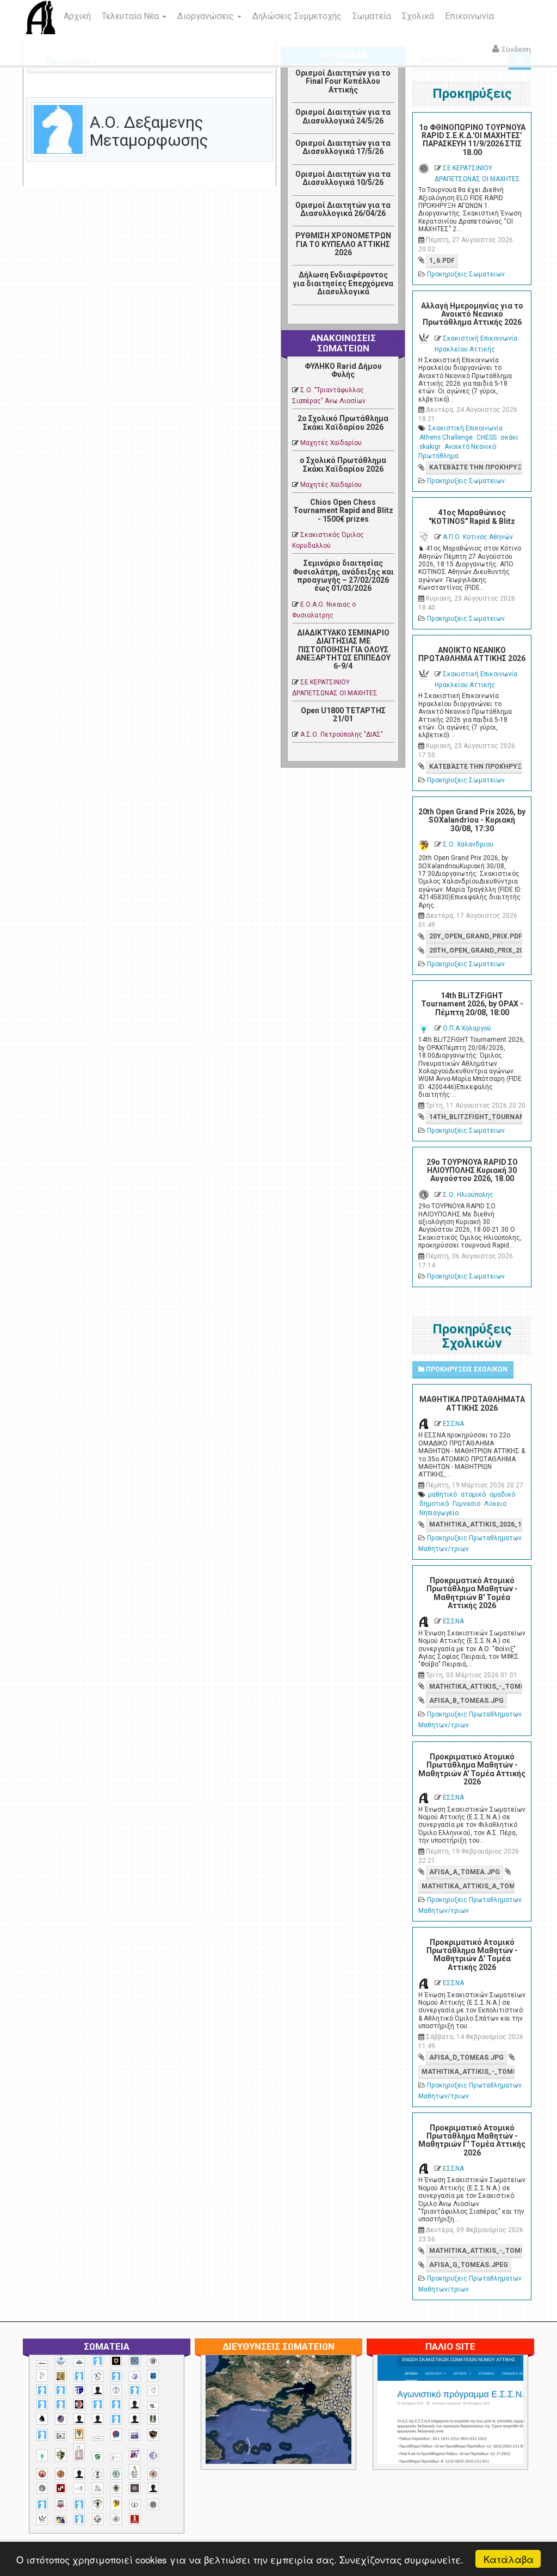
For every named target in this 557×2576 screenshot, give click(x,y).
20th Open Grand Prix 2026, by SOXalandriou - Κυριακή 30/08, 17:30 (472, 820)
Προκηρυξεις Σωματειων (466, 274)
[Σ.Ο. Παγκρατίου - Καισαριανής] (135, 2488)
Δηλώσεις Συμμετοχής (297, 16)
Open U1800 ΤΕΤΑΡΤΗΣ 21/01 (343, 715)
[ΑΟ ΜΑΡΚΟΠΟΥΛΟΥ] (61, 2419)
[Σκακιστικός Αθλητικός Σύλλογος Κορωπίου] (61, 2520)
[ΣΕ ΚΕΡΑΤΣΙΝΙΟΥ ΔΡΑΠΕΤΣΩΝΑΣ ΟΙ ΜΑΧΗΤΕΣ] (153, 2504)
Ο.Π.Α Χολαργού (467, 1028)
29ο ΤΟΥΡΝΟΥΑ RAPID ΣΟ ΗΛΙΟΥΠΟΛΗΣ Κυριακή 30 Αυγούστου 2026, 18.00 (472, 1170)
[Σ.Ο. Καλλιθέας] (79, 2488)
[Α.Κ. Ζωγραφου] (135, 2361)
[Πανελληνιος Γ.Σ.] (116, 2457)
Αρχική (77, 16)
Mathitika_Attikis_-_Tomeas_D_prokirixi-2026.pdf (468, 2072)
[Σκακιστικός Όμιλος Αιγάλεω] (98, 2519)
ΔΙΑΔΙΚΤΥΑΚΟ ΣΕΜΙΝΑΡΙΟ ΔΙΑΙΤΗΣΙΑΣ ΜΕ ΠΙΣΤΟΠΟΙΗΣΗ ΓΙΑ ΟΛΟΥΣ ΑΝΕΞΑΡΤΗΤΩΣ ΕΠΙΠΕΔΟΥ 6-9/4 (343, 650)
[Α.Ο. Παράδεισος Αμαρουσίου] (61, 2390)
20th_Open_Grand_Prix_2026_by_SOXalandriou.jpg (476, 950)
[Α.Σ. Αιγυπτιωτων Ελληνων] (42, 2404)
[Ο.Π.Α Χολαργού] (42, 2455)
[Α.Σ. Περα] (116, 2404)
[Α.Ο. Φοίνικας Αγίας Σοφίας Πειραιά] (116, 2390)
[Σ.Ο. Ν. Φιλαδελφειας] (116, 2488)
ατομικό (473, 1494)
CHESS (487, 437)
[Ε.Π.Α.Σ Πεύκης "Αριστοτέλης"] (98, 2438)
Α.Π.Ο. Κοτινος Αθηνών (478, 537)
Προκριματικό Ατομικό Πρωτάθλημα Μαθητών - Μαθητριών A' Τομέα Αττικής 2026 (472, 1769)
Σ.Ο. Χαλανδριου (468, 844)
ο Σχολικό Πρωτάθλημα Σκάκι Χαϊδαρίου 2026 (343, 464)
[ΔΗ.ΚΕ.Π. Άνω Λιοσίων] (153, 2419)
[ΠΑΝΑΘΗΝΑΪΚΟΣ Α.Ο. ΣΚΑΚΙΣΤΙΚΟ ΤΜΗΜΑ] (98, 2457)
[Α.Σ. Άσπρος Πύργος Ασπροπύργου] (61, 2404)
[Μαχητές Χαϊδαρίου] (153, 2435)
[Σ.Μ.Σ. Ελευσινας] (98, 2474)
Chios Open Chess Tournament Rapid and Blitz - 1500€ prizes (343, 511)
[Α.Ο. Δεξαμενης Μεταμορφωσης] (79, 2376)
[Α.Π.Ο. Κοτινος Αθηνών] (153, 2391)
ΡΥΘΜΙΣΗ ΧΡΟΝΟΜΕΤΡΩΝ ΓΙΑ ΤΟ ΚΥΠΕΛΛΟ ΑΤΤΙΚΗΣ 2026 (343, 244)
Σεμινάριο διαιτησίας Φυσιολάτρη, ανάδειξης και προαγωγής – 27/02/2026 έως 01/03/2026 (343, 576)
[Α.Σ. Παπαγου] (98, 2404)
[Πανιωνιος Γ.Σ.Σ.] (135, 2454)
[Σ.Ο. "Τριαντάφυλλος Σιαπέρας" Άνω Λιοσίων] (116, 2474)
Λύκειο (495, 1504)
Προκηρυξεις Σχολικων (466, 1369)
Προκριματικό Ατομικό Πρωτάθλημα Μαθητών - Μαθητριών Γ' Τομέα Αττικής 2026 (472, 2140)
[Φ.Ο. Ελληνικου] (135, 2519)
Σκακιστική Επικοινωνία (465, 428)
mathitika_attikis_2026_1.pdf (476, 1524)
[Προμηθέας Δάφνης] (42, 2474)
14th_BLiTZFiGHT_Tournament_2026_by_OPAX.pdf (476, 1117)
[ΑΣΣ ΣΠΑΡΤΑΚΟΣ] (98, 2419)
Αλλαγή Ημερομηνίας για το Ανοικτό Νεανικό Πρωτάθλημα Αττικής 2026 (472, 314)
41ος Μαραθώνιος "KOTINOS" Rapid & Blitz (472, 517)
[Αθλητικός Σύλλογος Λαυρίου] (42, 2419)
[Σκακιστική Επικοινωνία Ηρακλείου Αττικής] (42, 2519)
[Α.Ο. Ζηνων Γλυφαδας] (98, 2376)
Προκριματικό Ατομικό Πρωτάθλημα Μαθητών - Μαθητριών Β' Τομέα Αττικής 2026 (472, 1593)
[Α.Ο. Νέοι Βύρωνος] (153, 2376)
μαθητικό (442, 1494)
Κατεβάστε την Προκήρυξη (476, 467)
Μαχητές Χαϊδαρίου (331, 443)
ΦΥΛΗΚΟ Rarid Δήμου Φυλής (343, 370)
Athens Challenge (446, 437)
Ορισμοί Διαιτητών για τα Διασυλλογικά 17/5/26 (343, 147)
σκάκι (509, 437)
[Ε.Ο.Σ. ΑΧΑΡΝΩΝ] (79, 2434)
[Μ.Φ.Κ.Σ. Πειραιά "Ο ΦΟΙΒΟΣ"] (135, 2435)
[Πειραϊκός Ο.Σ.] (153, 2455)
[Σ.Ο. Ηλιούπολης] (42, 2488)
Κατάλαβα (509, 2559)
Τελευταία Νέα (131, 16)
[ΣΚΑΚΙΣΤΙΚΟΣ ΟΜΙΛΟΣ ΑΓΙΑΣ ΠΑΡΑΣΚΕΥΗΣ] (79, 2519)
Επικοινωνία (469, 16)
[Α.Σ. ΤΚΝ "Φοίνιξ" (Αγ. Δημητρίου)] (135, 2404)
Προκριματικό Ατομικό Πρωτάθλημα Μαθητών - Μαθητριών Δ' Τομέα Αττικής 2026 (472, 1955)
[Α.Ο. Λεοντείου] (135, 2377)
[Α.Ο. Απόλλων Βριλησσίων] (61, 2376)
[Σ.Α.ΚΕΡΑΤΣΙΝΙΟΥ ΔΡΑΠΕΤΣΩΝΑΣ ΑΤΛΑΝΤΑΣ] (79, 2474)
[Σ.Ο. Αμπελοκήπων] (153, 2474)
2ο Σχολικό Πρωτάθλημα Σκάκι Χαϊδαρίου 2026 (343, 422)
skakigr (430, 447)
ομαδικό (502, 1494)
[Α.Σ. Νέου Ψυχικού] (79, 2404)
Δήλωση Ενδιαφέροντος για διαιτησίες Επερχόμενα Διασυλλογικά (343, 283)
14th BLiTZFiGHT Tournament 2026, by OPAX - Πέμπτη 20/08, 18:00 (472, 1004)
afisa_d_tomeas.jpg (466, 2058)
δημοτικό (434, 1504)
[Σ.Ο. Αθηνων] (135, 2472)
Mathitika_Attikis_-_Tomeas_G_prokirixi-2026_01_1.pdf (476, 2251)
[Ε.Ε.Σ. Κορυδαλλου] (42, 2435)
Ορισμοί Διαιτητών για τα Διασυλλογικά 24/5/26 (343, 116)
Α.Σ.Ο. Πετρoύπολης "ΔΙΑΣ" (342, 734)
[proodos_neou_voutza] (61, 2361)
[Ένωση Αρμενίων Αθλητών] (116, 2434)
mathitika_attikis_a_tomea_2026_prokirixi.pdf (468, 1886)
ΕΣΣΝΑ (453, 1424)
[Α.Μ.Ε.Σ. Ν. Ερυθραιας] (153, 2361)
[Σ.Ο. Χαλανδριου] (116, 2503)
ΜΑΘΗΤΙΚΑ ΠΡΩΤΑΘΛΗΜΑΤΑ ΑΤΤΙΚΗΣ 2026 (472, 1403)
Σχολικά (418, 16)
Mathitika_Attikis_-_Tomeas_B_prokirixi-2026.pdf (476, 1687)
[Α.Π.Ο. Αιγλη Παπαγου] (135, 2390)
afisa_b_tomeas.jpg (466, 1701)
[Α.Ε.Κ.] (116, 2361)
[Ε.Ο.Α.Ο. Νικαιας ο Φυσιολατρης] (61, 2436)
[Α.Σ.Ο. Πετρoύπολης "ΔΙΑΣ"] (153, 2406)
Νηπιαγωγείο (439, 1513)
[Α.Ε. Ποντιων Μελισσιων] (98, 2361)
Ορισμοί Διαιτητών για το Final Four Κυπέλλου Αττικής (343, 81)
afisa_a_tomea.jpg (465, 1872)
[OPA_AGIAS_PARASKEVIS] (42, 2363)
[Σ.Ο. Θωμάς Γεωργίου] (61, 2488)
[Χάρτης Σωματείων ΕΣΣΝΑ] (322, 2422)
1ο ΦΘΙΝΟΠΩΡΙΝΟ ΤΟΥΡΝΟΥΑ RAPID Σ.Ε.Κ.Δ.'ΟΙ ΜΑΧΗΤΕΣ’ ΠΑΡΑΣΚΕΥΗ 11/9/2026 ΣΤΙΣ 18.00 (472, 140)
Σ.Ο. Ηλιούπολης (468, 1195)
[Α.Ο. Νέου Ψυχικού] (42, 2390)
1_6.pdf (442, 261)
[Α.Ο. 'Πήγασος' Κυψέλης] (42, 2375)
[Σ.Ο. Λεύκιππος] (98, 2488)
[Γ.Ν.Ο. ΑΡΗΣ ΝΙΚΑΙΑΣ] (135, 2419)
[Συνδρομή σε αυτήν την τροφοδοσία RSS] (264, 91)
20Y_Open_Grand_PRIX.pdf (476, 936)
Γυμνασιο (466, 1504)
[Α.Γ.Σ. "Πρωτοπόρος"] (79, 2362)
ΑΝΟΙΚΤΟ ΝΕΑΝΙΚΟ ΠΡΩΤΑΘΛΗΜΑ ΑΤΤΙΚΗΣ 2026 (472, 654)
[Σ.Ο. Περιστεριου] (42, 2504)
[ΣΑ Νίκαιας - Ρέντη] (135, 2505)
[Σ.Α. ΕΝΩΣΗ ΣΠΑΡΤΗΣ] (61, 2474)
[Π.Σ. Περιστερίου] (79, 2452)
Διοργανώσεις (207, 16)
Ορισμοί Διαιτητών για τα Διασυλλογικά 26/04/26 (343, 209)
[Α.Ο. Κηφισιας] (116, 2376)
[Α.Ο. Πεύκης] (79, 2390)
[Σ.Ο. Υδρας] (98, 2504)
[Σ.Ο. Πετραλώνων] (61, 2504)
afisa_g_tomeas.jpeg (469, 2265)
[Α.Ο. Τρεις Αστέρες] (98, 2390)
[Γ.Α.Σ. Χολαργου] (116, 2419)
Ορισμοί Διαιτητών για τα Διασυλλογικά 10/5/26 (343, 178)
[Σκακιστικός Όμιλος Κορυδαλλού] (116, 2519)
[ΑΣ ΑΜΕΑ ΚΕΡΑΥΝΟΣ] (79, 2419)
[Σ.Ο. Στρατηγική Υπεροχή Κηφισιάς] (79, 2504)
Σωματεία (372, 16)
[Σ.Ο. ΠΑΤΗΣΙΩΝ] (153, 2488)
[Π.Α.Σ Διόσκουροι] (61, 2455)
